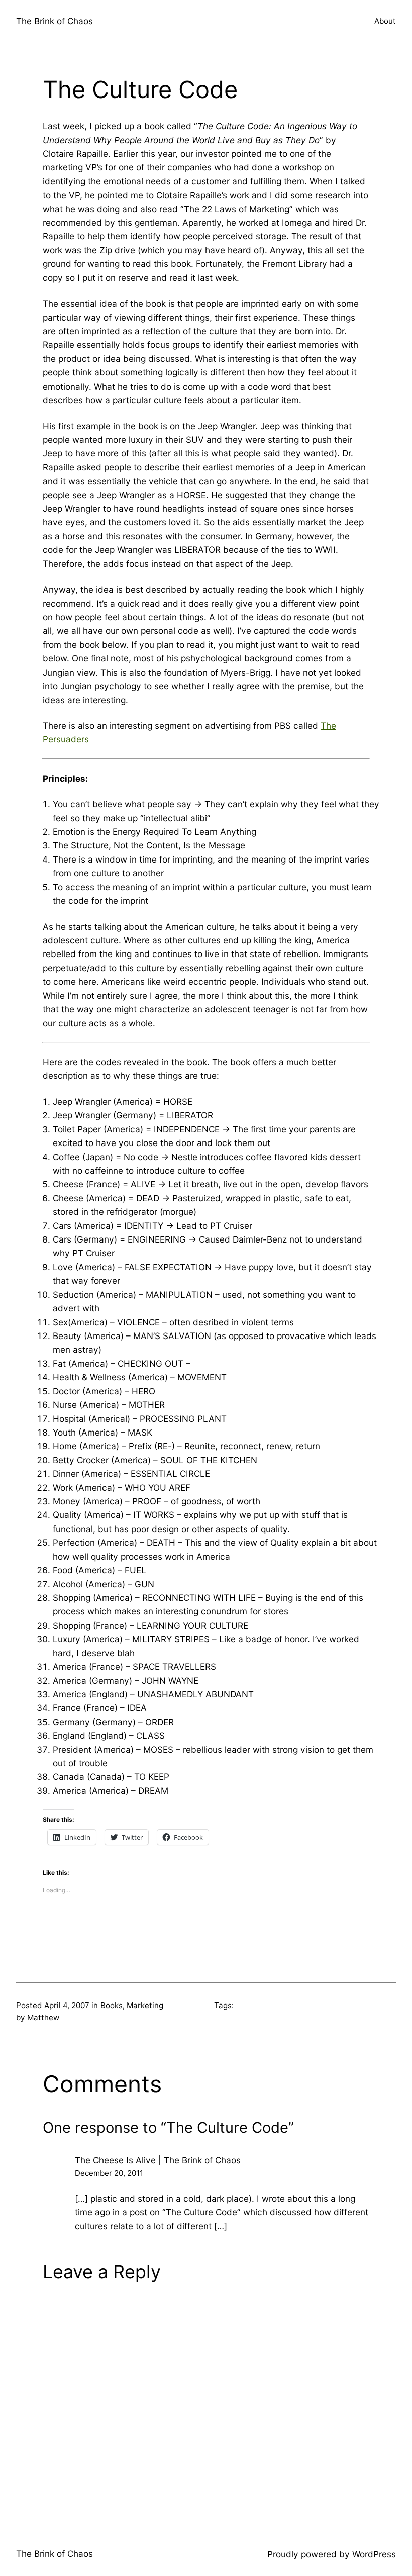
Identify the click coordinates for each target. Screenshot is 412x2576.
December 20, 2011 (109, 2173)
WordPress (374, 2554)
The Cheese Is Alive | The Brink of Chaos (158, 2160)
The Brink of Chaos (55, 21)
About (385, 21)
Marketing (145, 2005)
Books (112, 2005)
